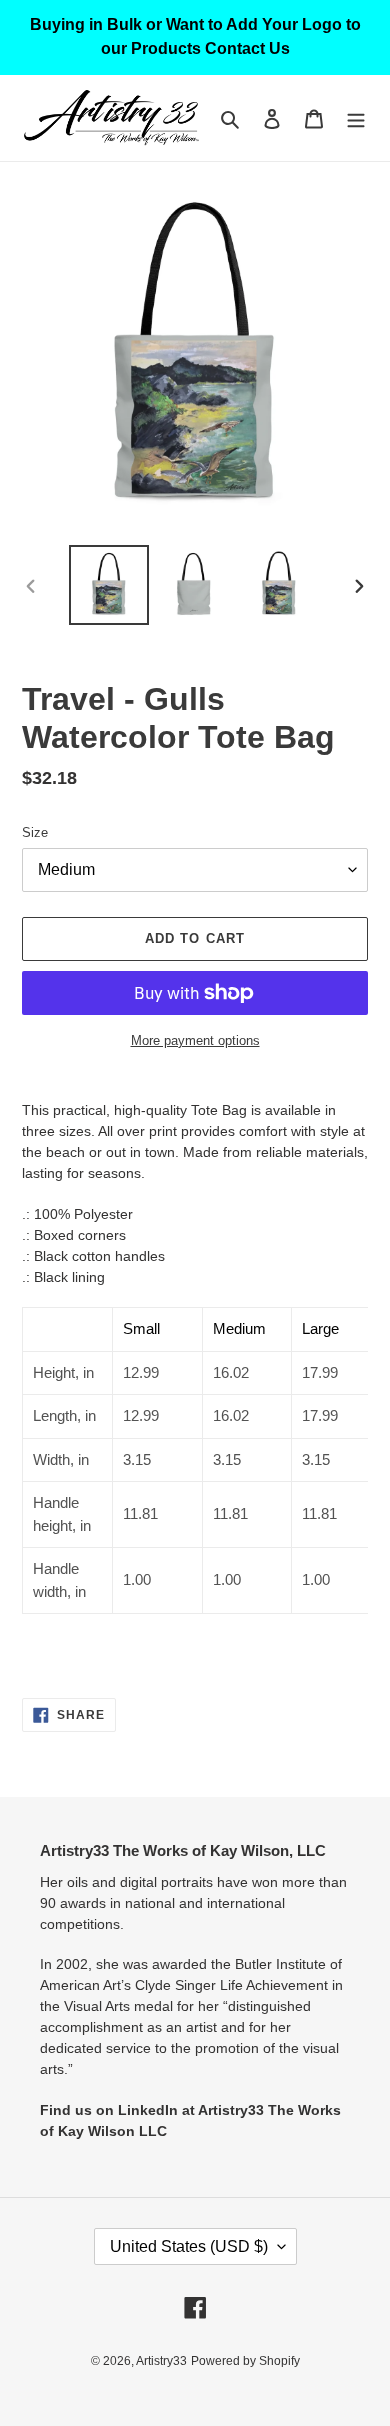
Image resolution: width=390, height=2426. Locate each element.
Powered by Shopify (245, 2361)
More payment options (195, 1040)
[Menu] (356, 118)
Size (35, 832)
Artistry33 (161, 2361)
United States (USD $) (189, 2246)
